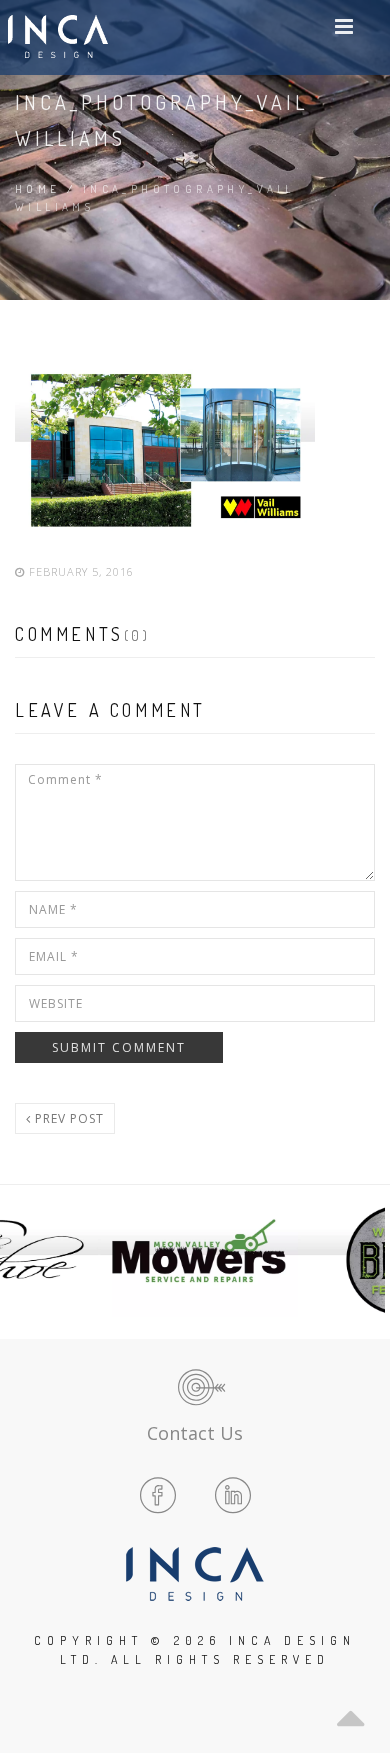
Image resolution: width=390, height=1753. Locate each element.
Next (364, 1260)
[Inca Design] (58, 37)
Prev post (67, 1118)
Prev (26, 1260)
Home (38, 189)
